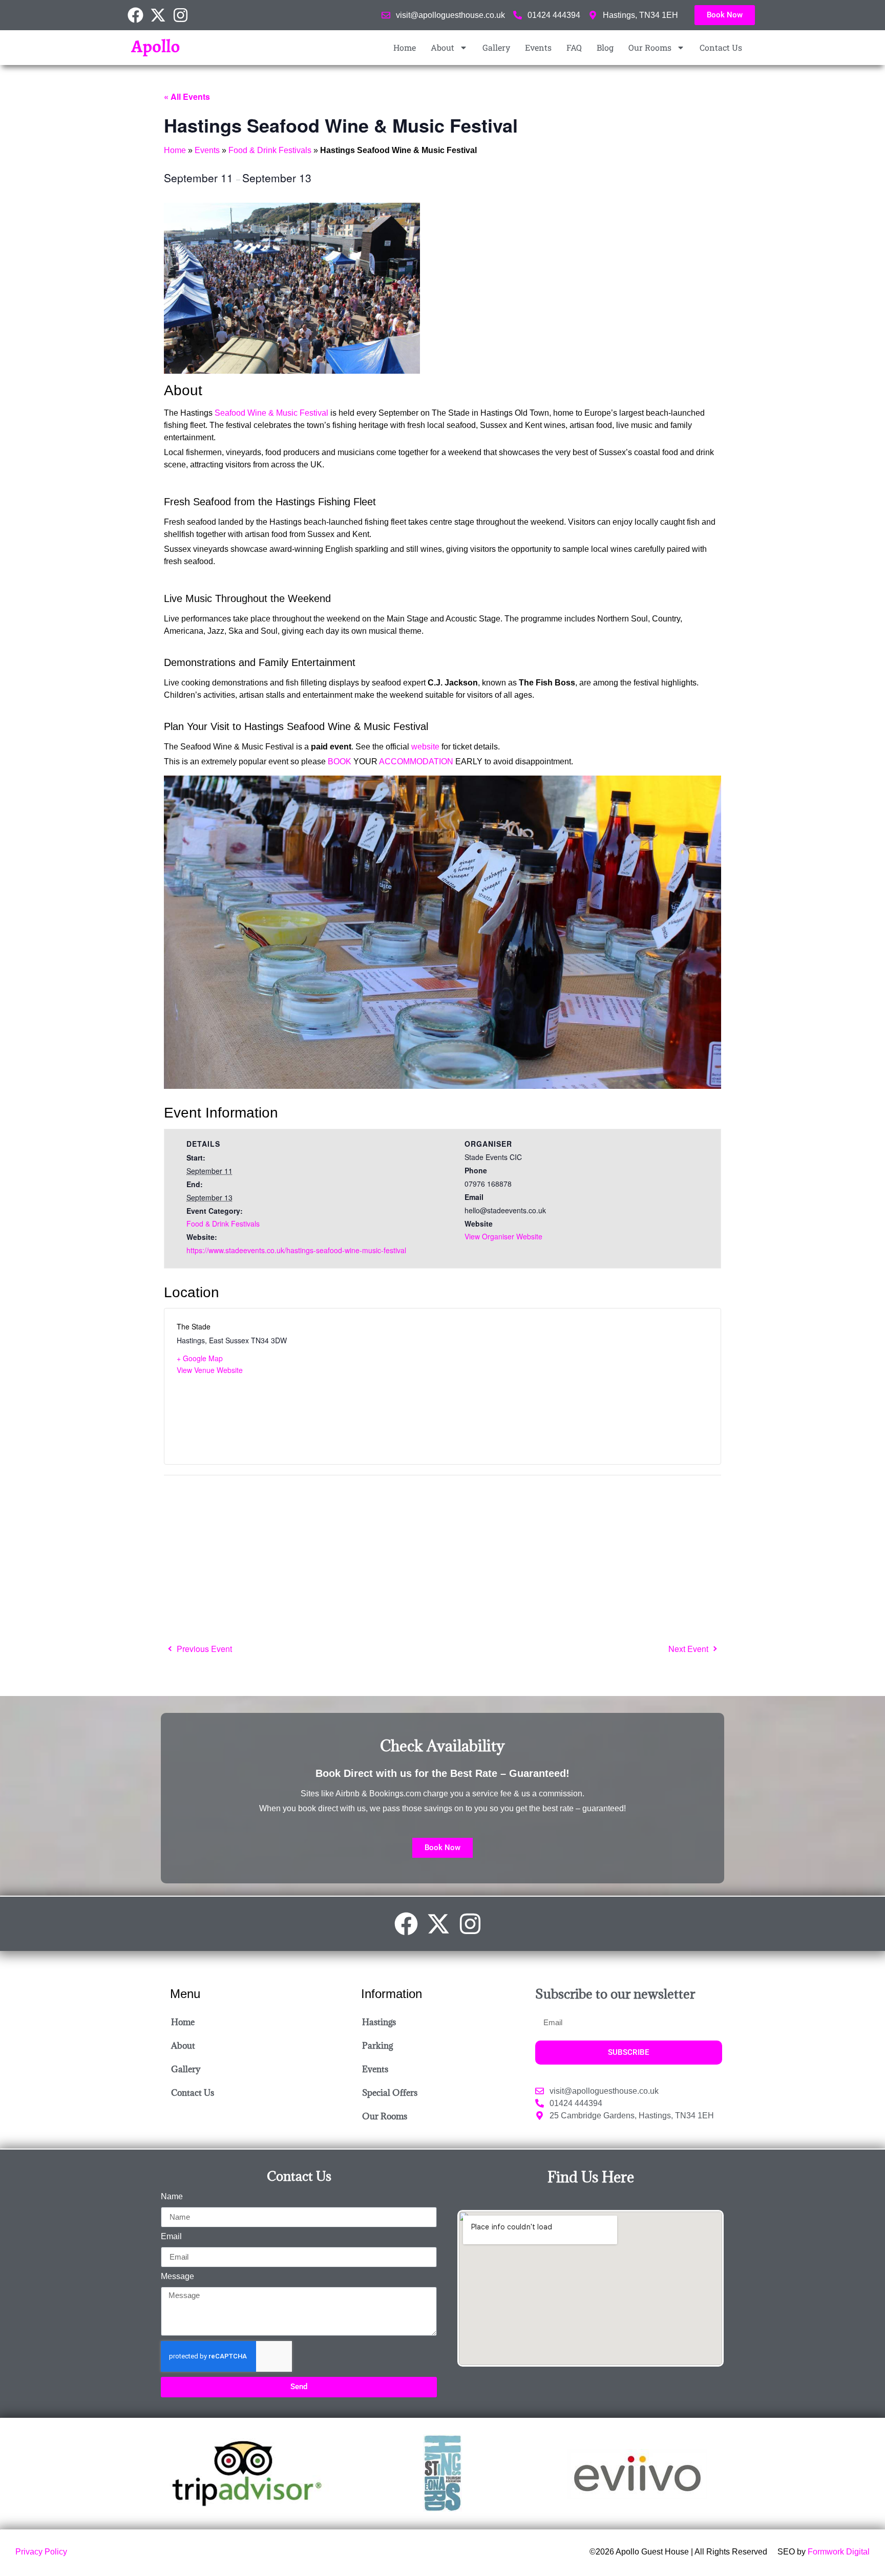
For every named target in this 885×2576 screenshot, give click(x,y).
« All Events (187, 96)
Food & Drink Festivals (270, 150)
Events (538, 47)
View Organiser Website (503, 1236)
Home (405, 47)
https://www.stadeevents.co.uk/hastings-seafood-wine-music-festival (296, 1250)
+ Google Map (200, 1358)
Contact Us (721, 47)
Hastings (379, 2022)
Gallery (496, 47)
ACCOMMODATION (416, 761)
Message (177, 2277)
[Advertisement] (437, 1558)
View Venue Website (210, 1370)
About (442, 47)
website (425, 747)
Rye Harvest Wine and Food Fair (692, 1649)
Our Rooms (650, 47)
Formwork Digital (839, 2552)
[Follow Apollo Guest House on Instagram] (184, 15)
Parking (377, 2046)
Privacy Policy (41, 2552)
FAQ (574, 47)
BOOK (340, 761)
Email (171, 2237)
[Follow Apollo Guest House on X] (161, 15)
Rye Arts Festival (201, 1649)
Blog (605, 47)
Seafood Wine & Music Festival (271, 413)
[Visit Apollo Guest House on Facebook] (139, 15)
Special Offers (390, 2093)
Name (172, 2197)
